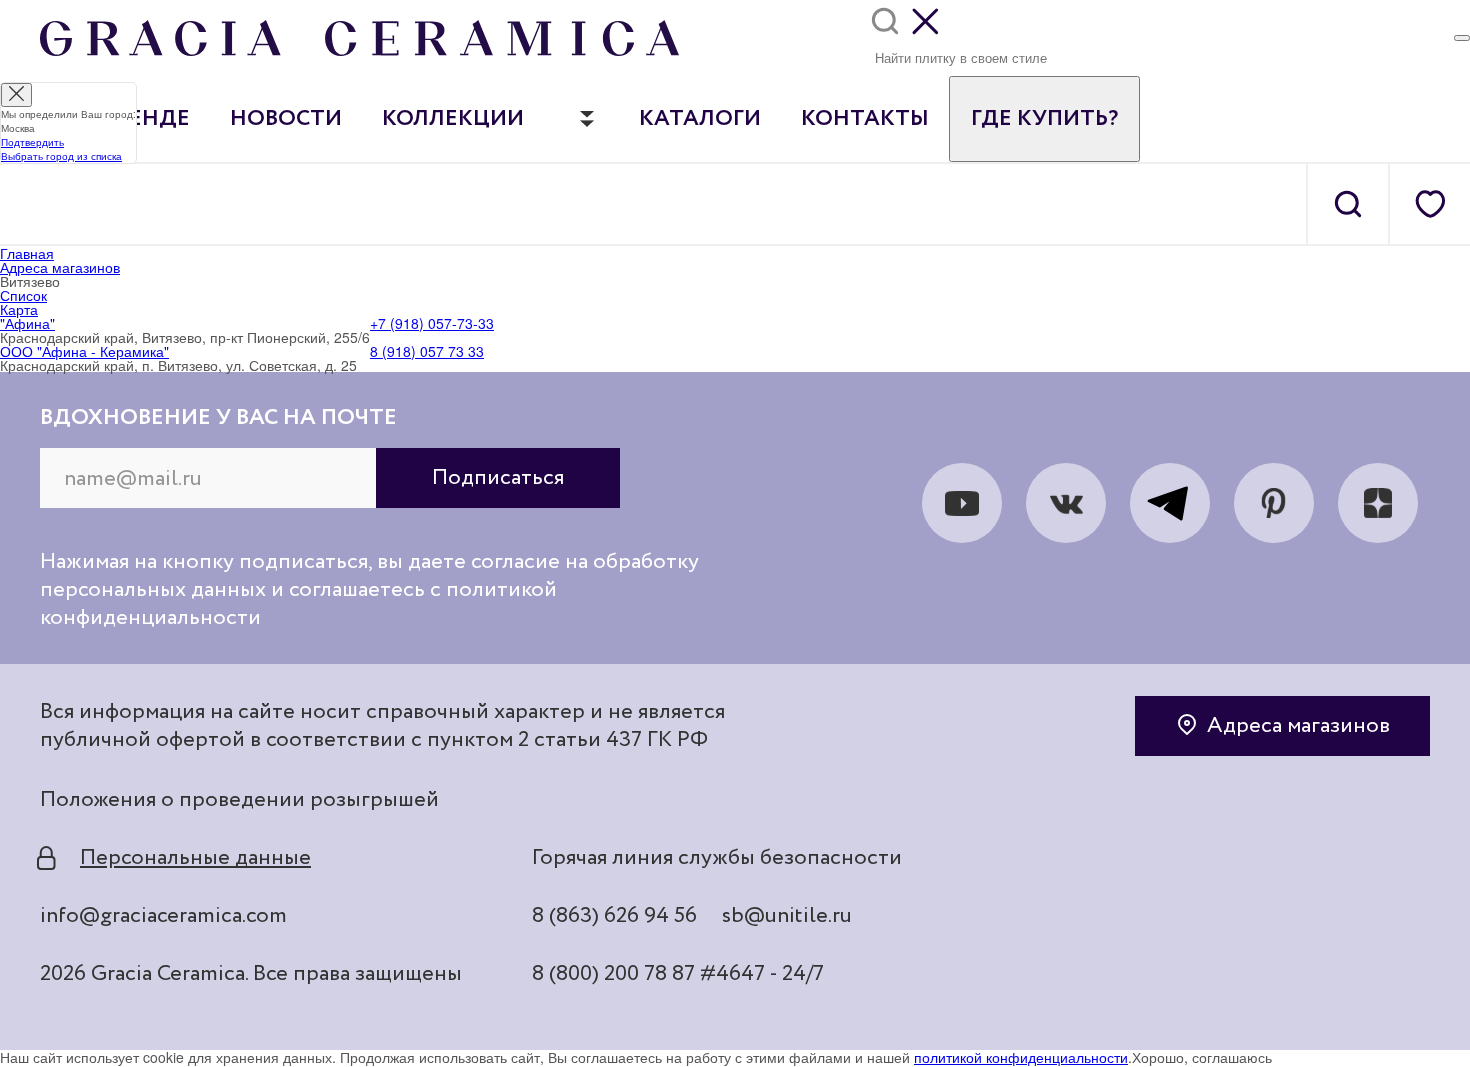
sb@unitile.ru (787, 916)
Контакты (865, 119)
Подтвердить (32, 142)
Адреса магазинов (1298, 726)
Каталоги (700, 119)
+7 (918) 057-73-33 (432, 323)
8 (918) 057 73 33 (427, 351)
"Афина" (27, 323)
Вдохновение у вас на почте (218, 418)
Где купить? (1044, 119)
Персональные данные (195, 858)
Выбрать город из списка (61, 156)
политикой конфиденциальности (1021, 1057)
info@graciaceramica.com (163, 916)
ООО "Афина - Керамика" (84, 351)
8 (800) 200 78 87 (613, 974)
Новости (286, 119)
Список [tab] (23, 295)
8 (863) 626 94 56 (614, 916)
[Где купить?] (1462, 38)
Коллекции (453, 119)
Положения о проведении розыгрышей (239, 800)
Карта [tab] (19, 309)
